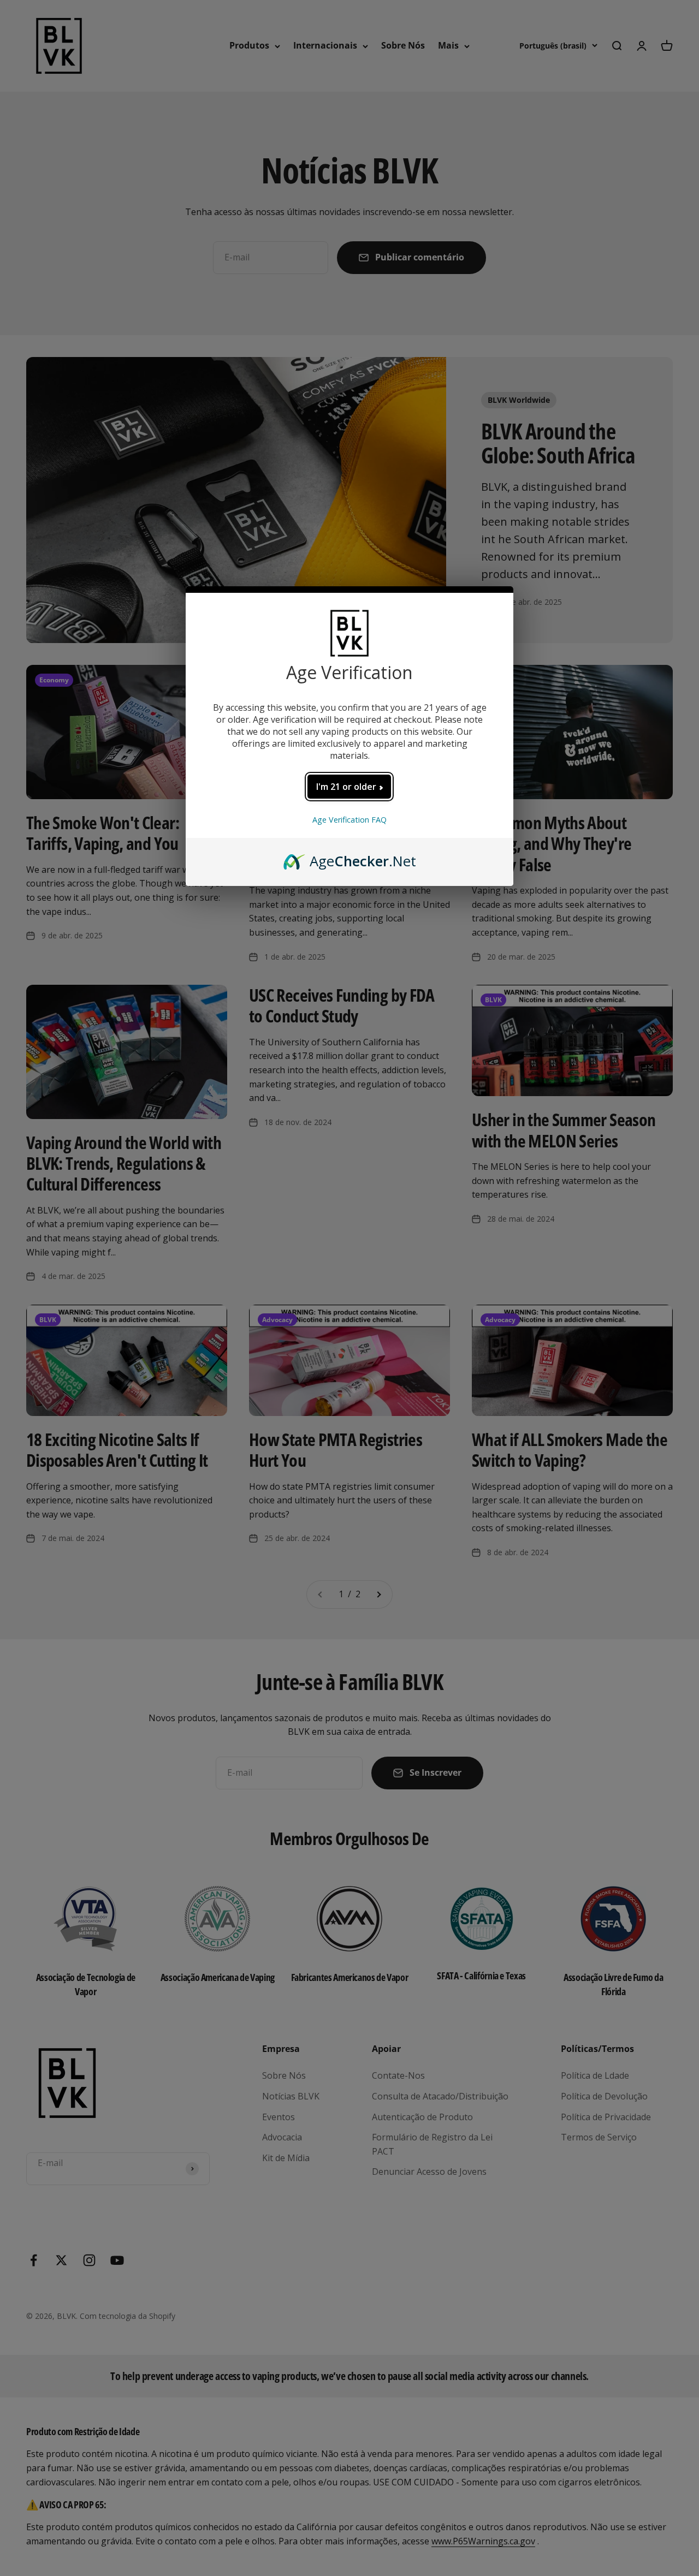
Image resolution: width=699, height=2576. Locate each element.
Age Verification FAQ (349, 820)
